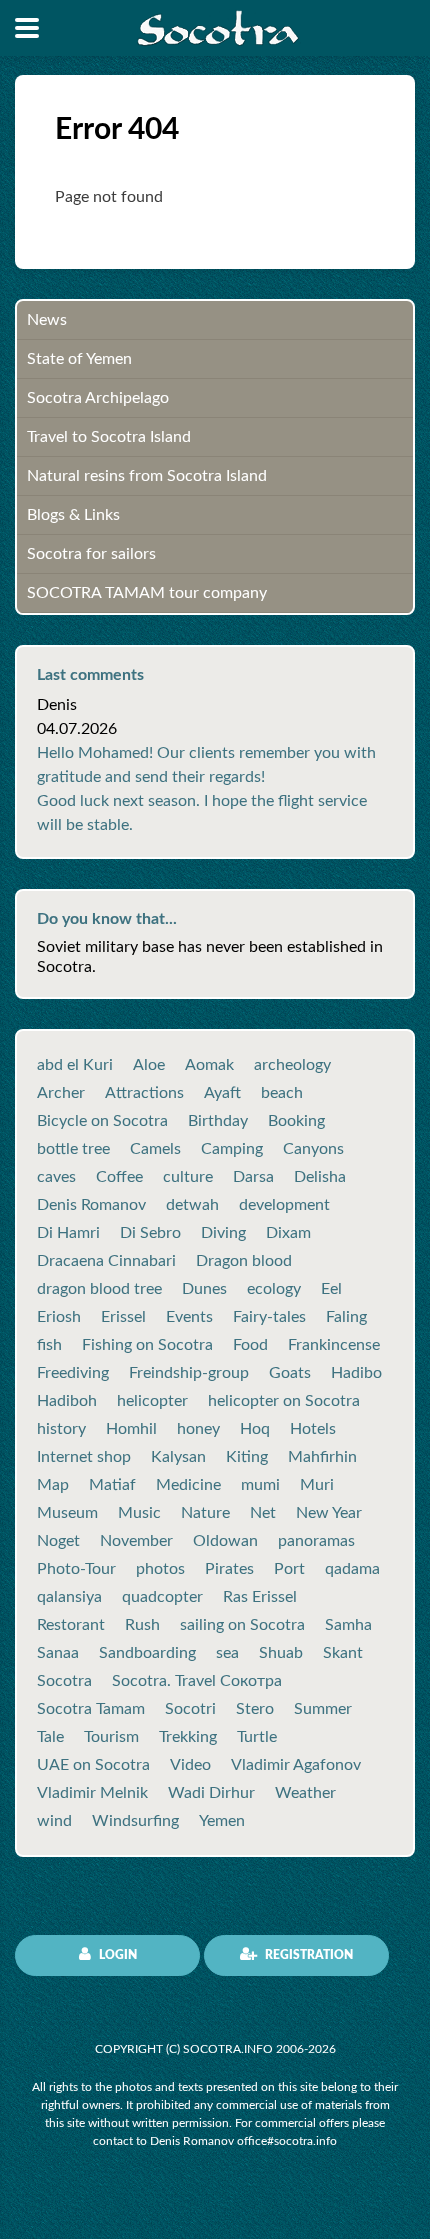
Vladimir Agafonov (296, 1765)
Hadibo (356, 1373)
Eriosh (59, 1317)
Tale (50, 1737)
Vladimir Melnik (92, 1793)
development (284, 1205)
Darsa (253, 1177)
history (61, 1429)
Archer (61, 1093)
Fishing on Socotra (147, 1345)
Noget (58, 1541)
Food (250, 1345)
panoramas (316, 1541)
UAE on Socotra (93, 1765)
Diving (223, 1233)
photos (160, 1569)
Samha (348, 1625)
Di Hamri (68, 1233)
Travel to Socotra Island (109, 437)
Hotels (313, 1429)
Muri (317, 1485)
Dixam (288, 1233)
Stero (255, 1709)
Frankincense (334, 1345)
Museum (67, 1513)
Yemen (222, 1821)
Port (289, 1569)
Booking (296, 1121)
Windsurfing (135, 1821)
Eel (331, 1289)
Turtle (257, 1737)
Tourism (111, 1737)
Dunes (204, 1289)
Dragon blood (244, 1261)
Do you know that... (107, 919)
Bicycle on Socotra (102, 1121)
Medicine (188, 1485)
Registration (307, 1955)
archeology (292, 1065)
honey (198, 1429)
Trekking (188, 1737)
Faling (346, 1317)
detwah (192, 1205)
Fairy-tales (269, 1317)
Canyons (313, 1149)
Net (263, 1513)
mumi (260, 1485)
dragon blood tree (99, 1289)
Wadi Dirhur (211, 1793)
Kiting (247, 1457)
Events (189, 1317)
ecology (274, 1289)
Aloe (149, 1065)
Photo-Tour (76, 1569)
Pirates (229, 1569)
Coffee (119, 1177)
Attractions (144, 1093)
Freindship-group (189, 1373)
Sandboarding (147, 1653)
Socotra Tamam (91, 1709)
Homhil (131, 1429)
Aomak (209, 1065)
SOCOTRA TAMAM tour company (147, 593)
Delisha (320, 1177)
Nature (205, 1513)
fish (49, 1345)
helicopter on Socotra (284, 1401)
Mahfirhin (322, 1457)
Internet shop (84, 1457)
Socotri (190, 1709)
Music (139, 1513)
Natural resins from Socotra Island (147, 476)
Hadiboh (67, 1401)
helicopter (152, 1401)
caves (56, 1177)
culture (188, 1177)
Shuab (281, 1653)
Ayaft (222, 1093)
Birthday (218, 1121)
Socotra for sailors (91, 554)
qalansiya (69, 1597)
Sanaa (58, 1653)
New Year (329, 1513)
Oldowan (225, 1541)
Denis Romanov (91, 1205)
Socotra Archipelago (98, 398)
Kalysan (178, 1457)
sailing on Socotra (242, 1625)
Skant (343, 1653)
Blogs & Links (73, 515)
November (136, 1541)
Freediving (73, 1373)
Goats (290, 1373)
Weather (305, 1793)
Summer (323, 1709)
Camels (155, 1149)
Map (53, 1485)
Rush (142, 1625)
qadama (352, 1569)
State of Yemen (79, 359)
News (47, 320)
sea (227, 1653)
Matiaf (112, 1485)
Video (190, 1765)
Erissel (123, 1317)
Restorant (71, 1625)
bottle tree (73, 1149)
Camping (232, 1149)
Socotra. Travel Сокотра (197, 1681)
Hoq (255, 1429)
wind (54, 1821)
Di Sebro (150, 1233)
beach (282, 1093)
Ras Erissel (260, 1597)
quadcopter (162, 1597)
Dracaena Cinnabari (106, 1261)
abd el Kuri (75, 1065)
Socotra (64, 1681)
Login (116, 1955)
